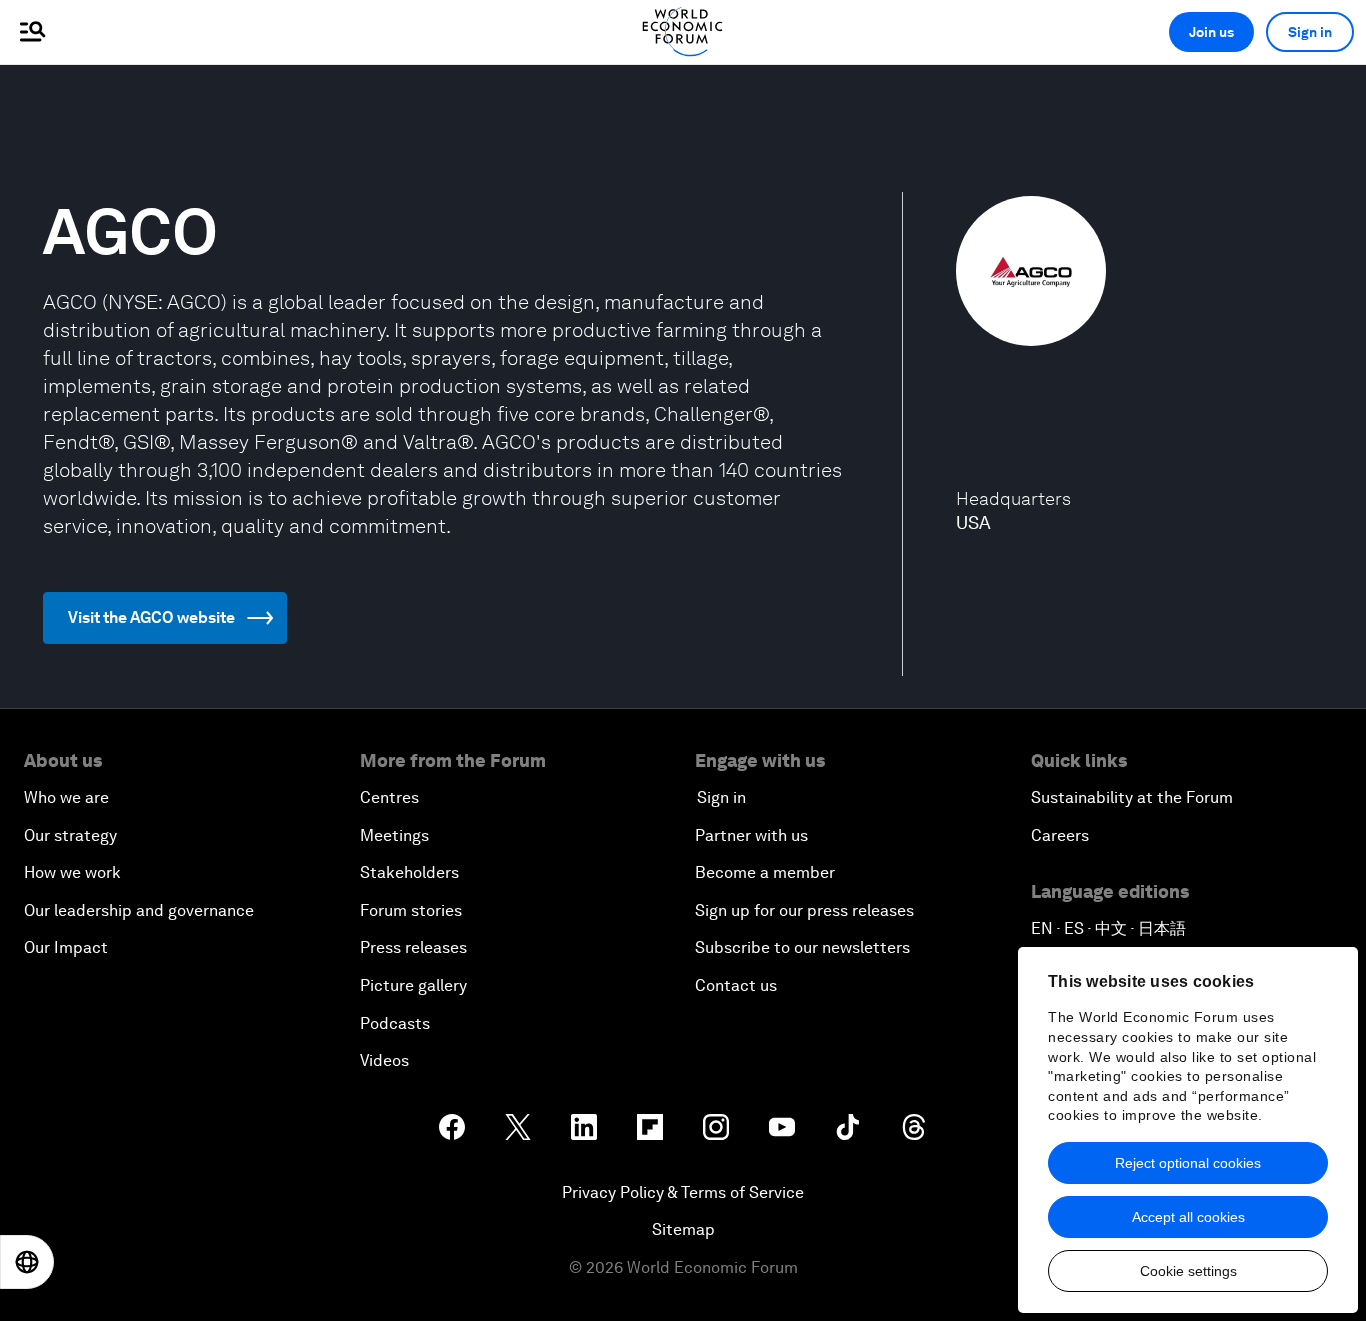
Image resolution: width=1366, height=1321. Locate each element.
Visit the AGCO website (151, 617)
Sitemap (683, 1229)
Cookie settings (1188, 1271)
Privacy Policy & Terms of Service (683, 1192)
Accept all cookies (1188, 1217)
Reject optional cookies (1188, 1163)
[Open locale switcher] (27, 1262)
